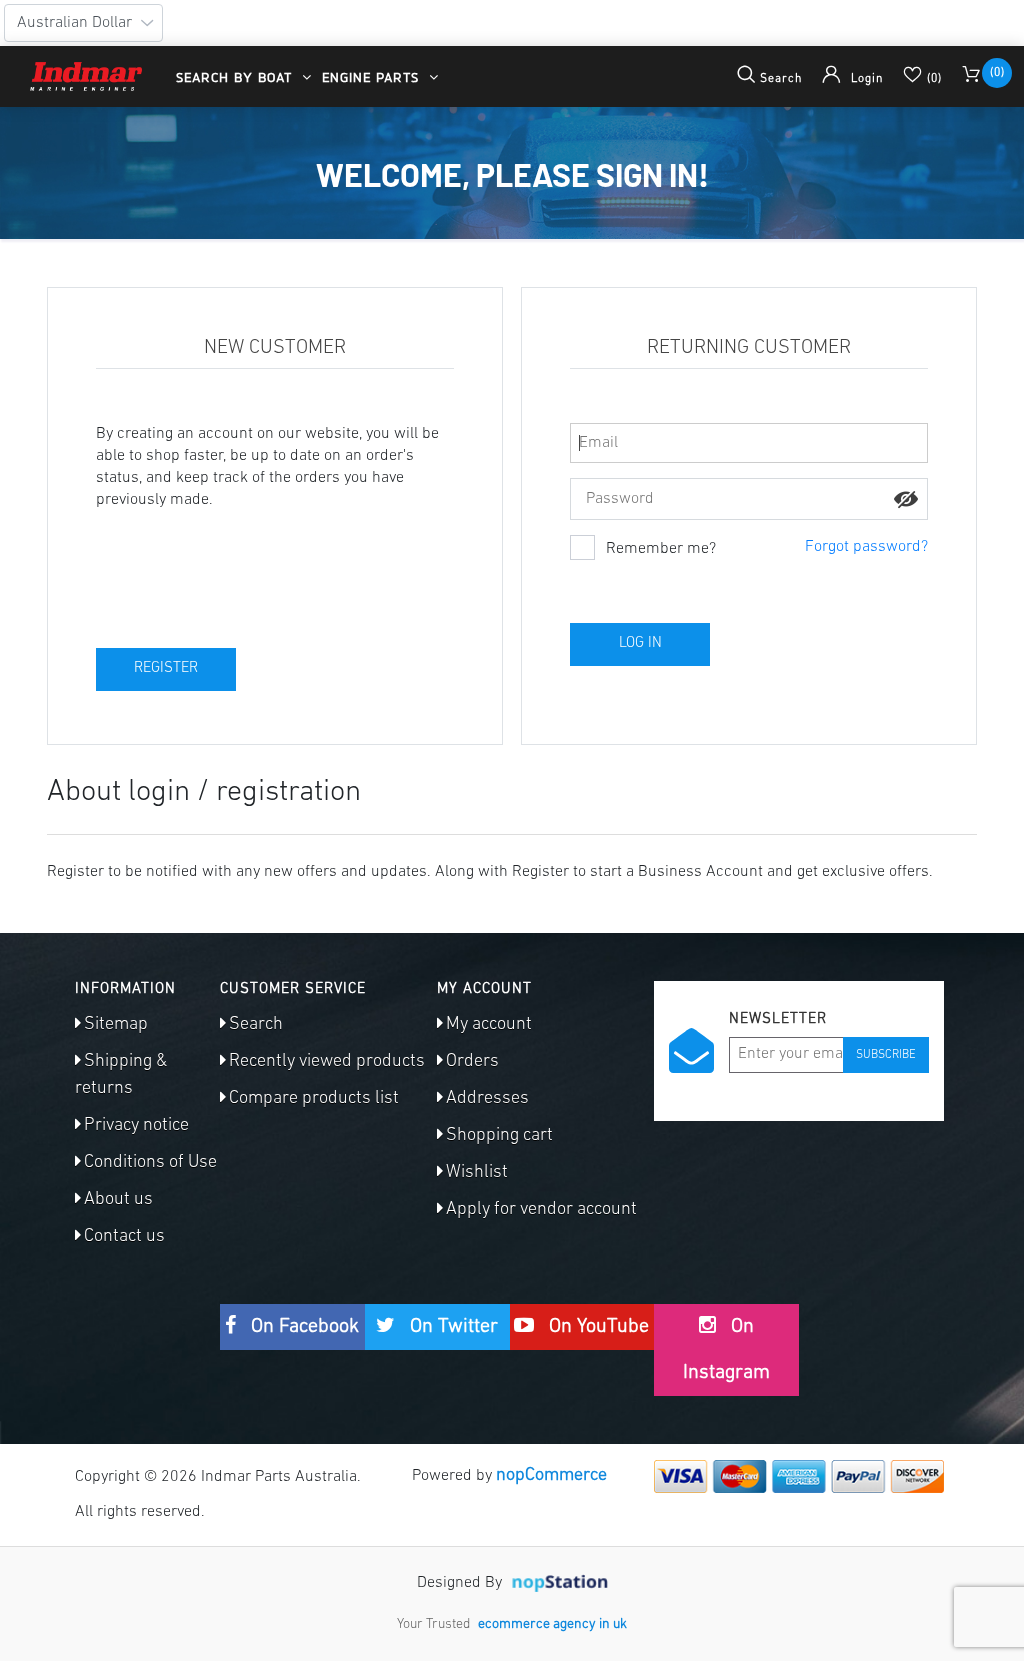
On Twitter (451, 1327)
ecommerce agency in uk (552, 1624)
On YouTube (596, 1327)
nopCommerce (551, 1476)
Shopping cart (499, 1136)
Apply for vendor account (541, 1210)
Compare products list (314, 1099)
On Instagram (726, 1350)
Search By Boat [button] (236, 77)
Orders (472, 1062)
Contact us (124, 1237)
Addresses (487, 1099)
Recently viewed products (327, 1062)
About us (118, 1200)
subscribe (886, 1055)
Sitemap (116, 1025)
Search (256, 1025)
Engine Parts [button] (373, 77)
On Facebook (302, 1327)
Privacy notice (136, 1126)
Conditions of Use (150, 1163)
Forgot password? (866, 547)
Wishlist (477, 1173)
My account (489, 1025)
